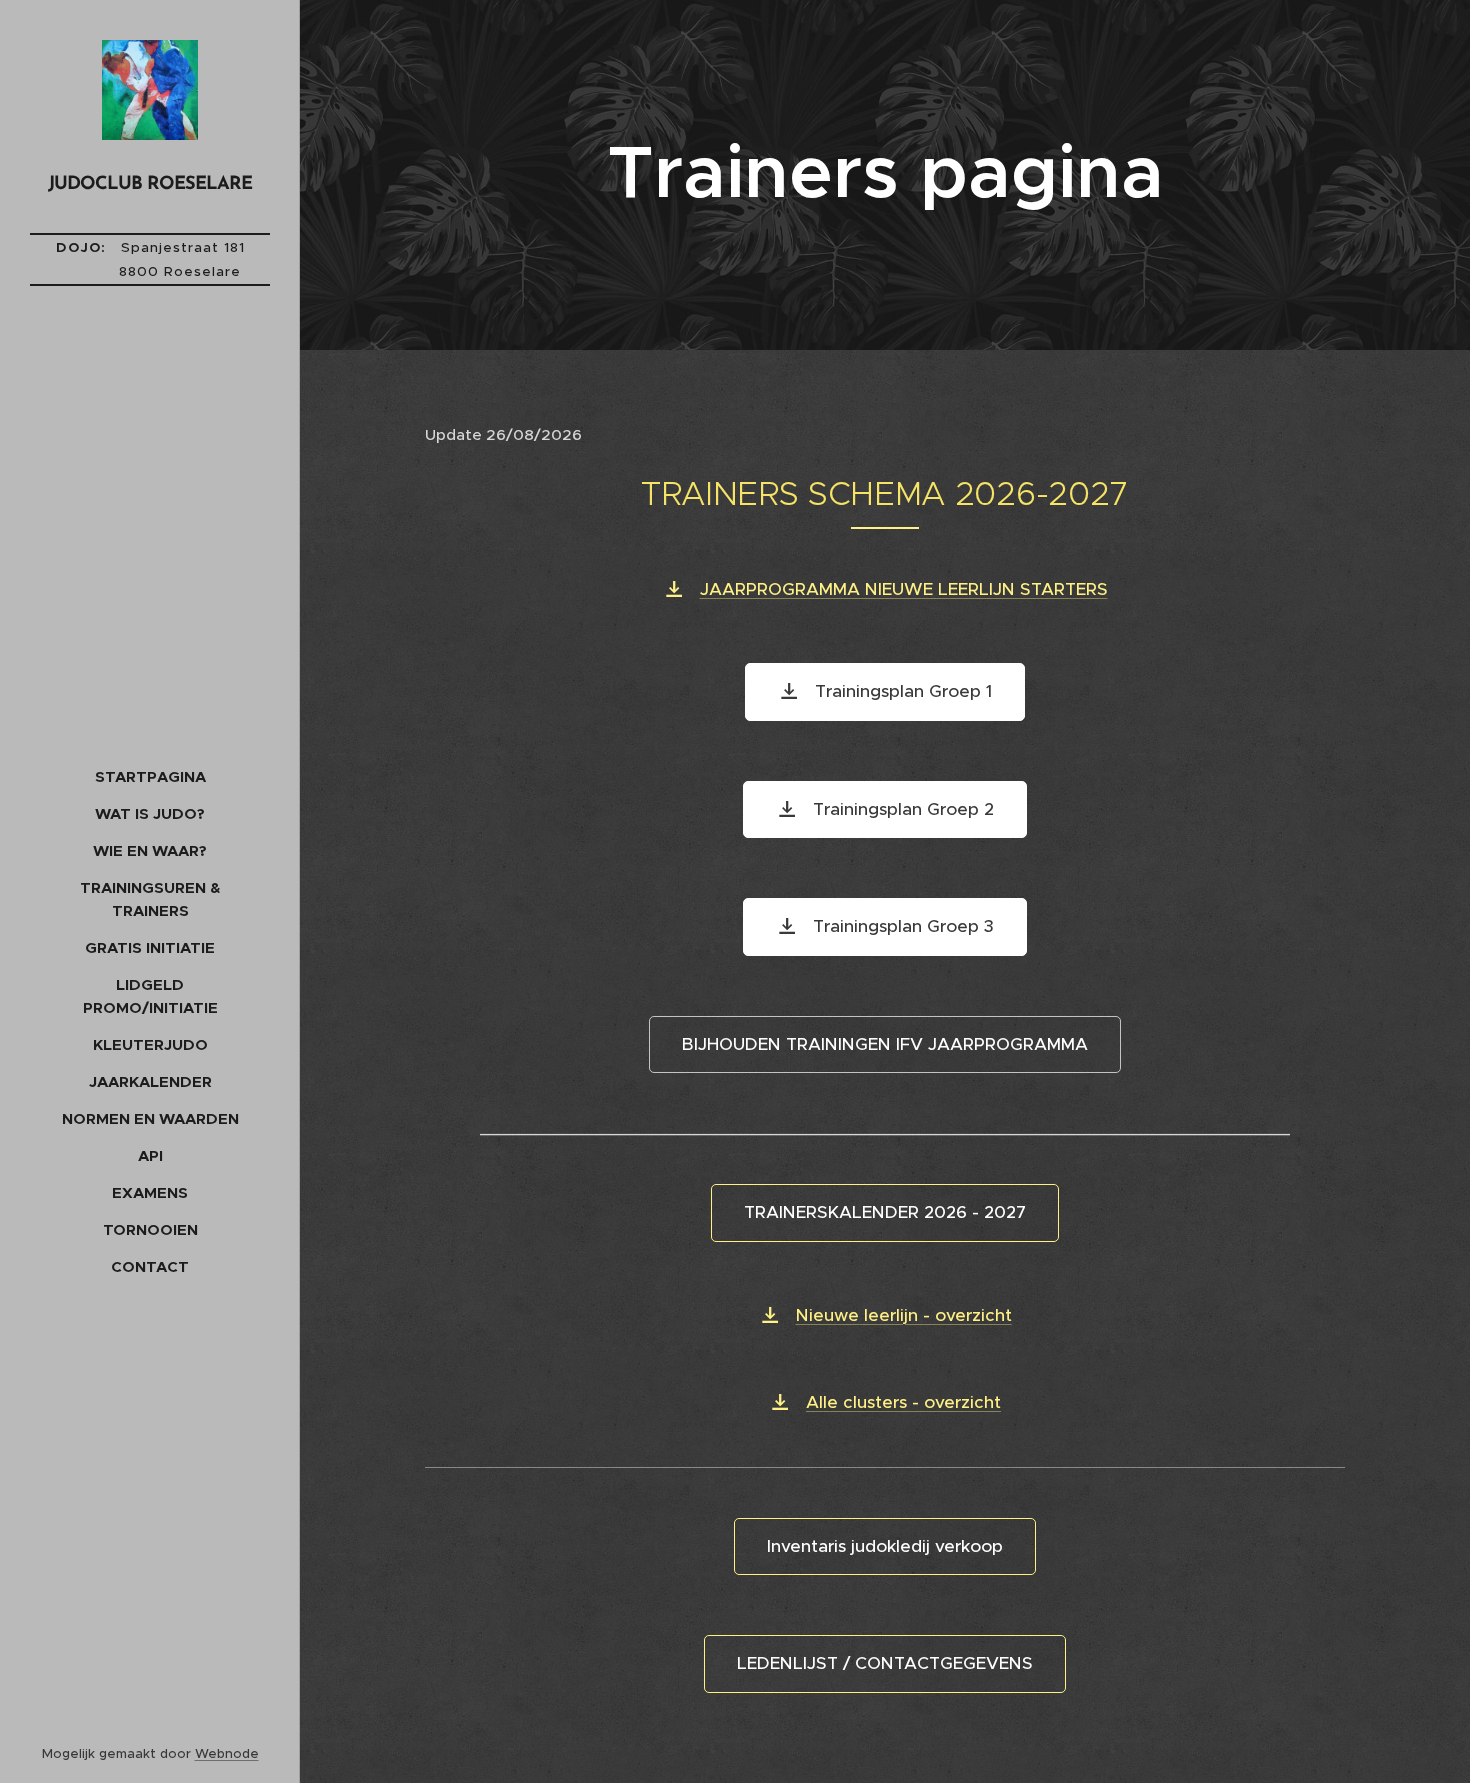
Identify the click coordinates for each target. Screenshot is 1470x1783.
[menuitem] (150, 776)
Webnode (227, 1753)
